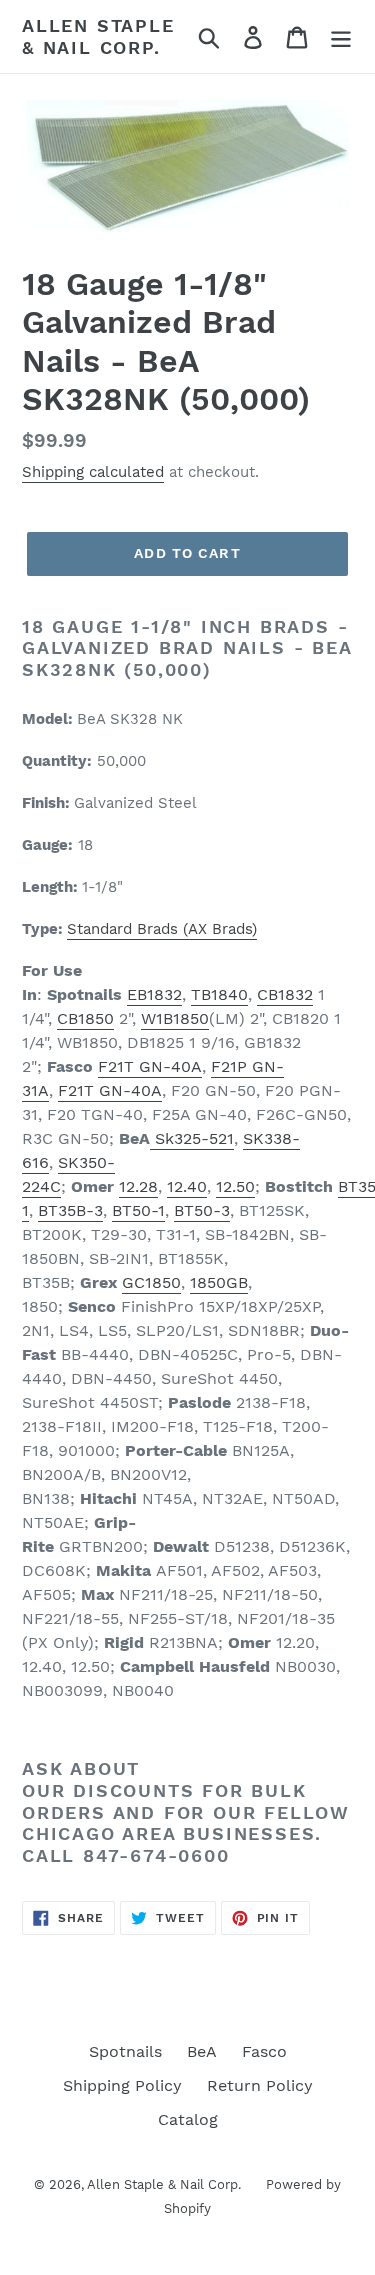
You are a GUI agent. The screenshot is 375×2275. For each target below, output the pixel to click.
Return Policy (260, 2085)
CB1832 (285, 994)
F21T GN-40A (150, 1066)
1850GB (219, 1282)
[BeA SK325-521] (152, 1139)
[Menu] (341, 36)
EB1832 (154, 994)
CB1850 (85, 1018)
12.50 (235, 1186)
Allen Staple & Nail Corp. (98, 36)
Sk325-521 (194, 1138)
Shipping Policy (122, 2085)
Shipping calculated (93, 472)
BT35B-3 (70, 1210)
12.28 (138, 1186)
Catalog (188, 2119)
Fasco (264, 2051)
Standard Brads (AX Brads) (162, 929)
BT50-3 (202, 1210)
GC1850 (151, 1282)
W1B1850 (175, 1018)
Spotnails (125, 2051)
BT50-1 (138, 1210)
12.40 (187, 1186)
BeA (202, 2051)
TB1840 (219, 994)
